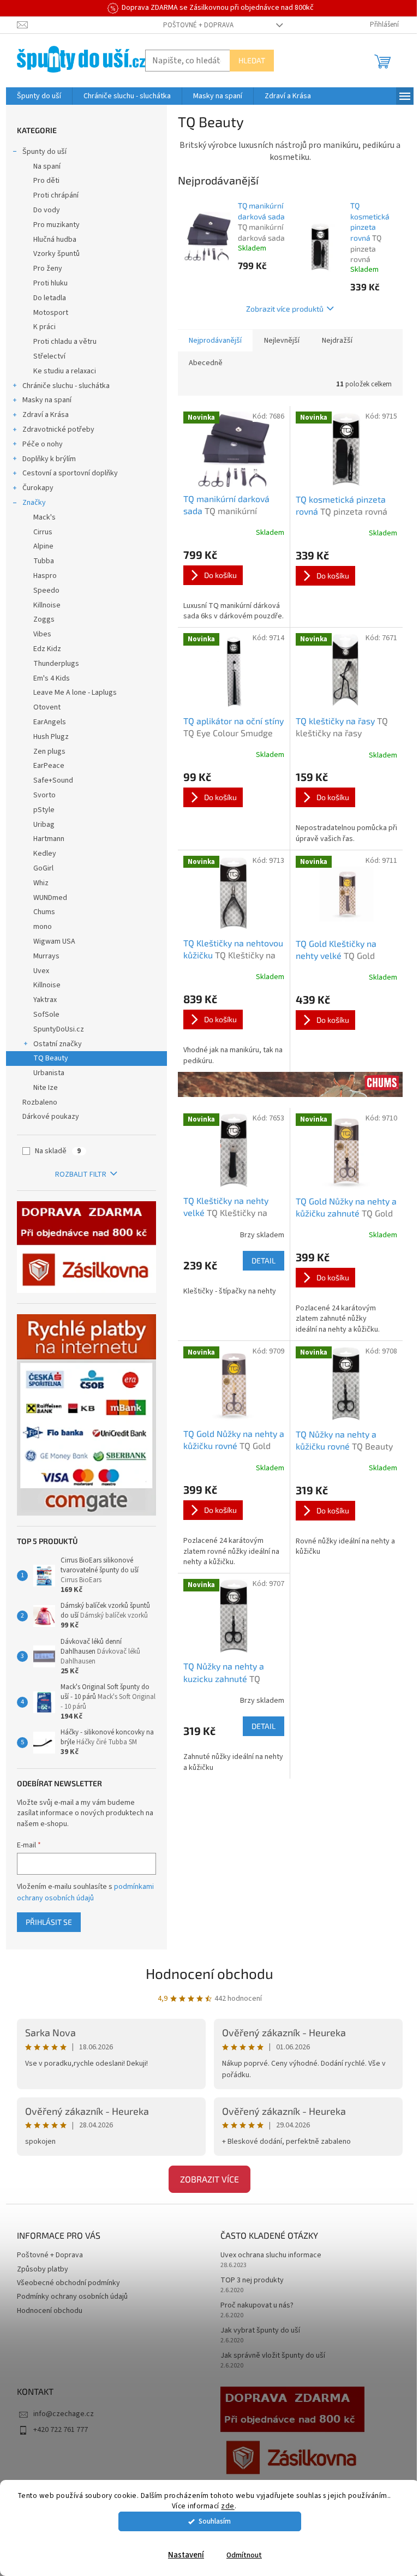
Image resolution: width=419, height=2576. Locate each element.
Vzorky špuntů (56, 254)
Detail (264, 1260)
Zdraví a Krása (46, 415)
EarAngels (50, 722)
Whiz (41, 883)
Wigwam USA (54, 941)
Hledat (252, 60)
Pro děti (46, 181)
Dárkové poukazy (51, 1117)
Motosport (51, 313)
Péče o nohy (43, 444)
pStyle (44, 810)
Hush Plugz (51, 737)
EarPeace (49, 766)
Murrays (46, 956)
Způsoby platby (43, 2269)
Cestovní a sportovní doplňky (70, 473)
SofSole (46, 1015)
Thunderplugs (56, 664)
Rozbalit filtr (81, 1174)
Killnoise (47, 605)
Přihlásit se (49, 1922)
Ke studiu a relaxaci (65, 371)
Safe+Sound (53, 780)
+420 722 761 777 (61, 2430)
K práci (44, 327)
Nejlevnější (282, 341)
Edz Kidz (47, 649)
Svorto (44, 795)
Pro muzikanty (56, 225)
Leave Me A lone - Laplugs (75, 693)
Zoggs (44, 619)
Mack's (44, 517)
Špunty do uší (44, 152)
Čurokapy (38, 488)
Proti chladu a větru (65, 342)
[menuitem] (39, 96)
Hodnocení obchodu (209, 1973)
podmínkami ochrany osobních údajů (85, 1892)
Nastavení (186, 2555)
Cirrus (43, 532)
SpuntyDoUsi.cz (59, 1029)
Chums (44, 912)
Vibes (42, 634)
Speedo (46, 591)
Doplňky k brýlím (49, 459)
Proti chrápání (56, 195)
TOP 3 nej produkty (252, 2280)
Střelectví (49, 356)
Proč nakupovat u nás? (257, 2306)
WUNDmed (50, 898)
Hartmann (49, 839)
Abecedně (206, 363)
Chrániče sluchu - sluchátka (66, 386)
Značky (34, 503)
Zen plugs (49, 752)
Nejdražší (337, 341)
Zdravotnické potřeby (58, 430)
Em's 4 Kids (52, 678)
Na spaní (47, 166)
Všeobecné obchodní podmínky (68, 2283)
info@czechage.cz (64, 2414)
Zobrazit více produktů (285, 309)
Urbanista (49, 1073)
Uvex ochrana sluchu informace (271, 2255)
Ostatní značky (58, 1044)
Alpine (43, 546)
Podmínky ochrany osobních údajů (72, 2297)
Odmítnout (244, 2555)
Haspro (45, 576)
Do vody (47, 210)
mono (43, 927)
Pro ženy (48, 269)
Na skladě (58, 1151)
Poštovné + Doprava (198, 25)
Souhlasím (215, 2521)
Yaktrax (45, 1000)
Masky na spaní (47, 400)
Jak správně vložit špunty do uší (273, 2356)
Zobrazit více (209, 2179)
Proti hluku (50, 283)
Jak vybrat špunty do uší (260, 2331)
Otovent (47, 707)
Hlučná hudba (55, 240)
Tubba (44, 561)
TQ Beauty (51, 1058)
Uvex (41, 971)
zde (228, 2506)
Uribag (44, 825)
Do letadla (50, 298)
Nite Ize (46, 1088)
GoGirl (43, 868)
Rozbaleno (40, 1102)
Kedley (45, 854)
